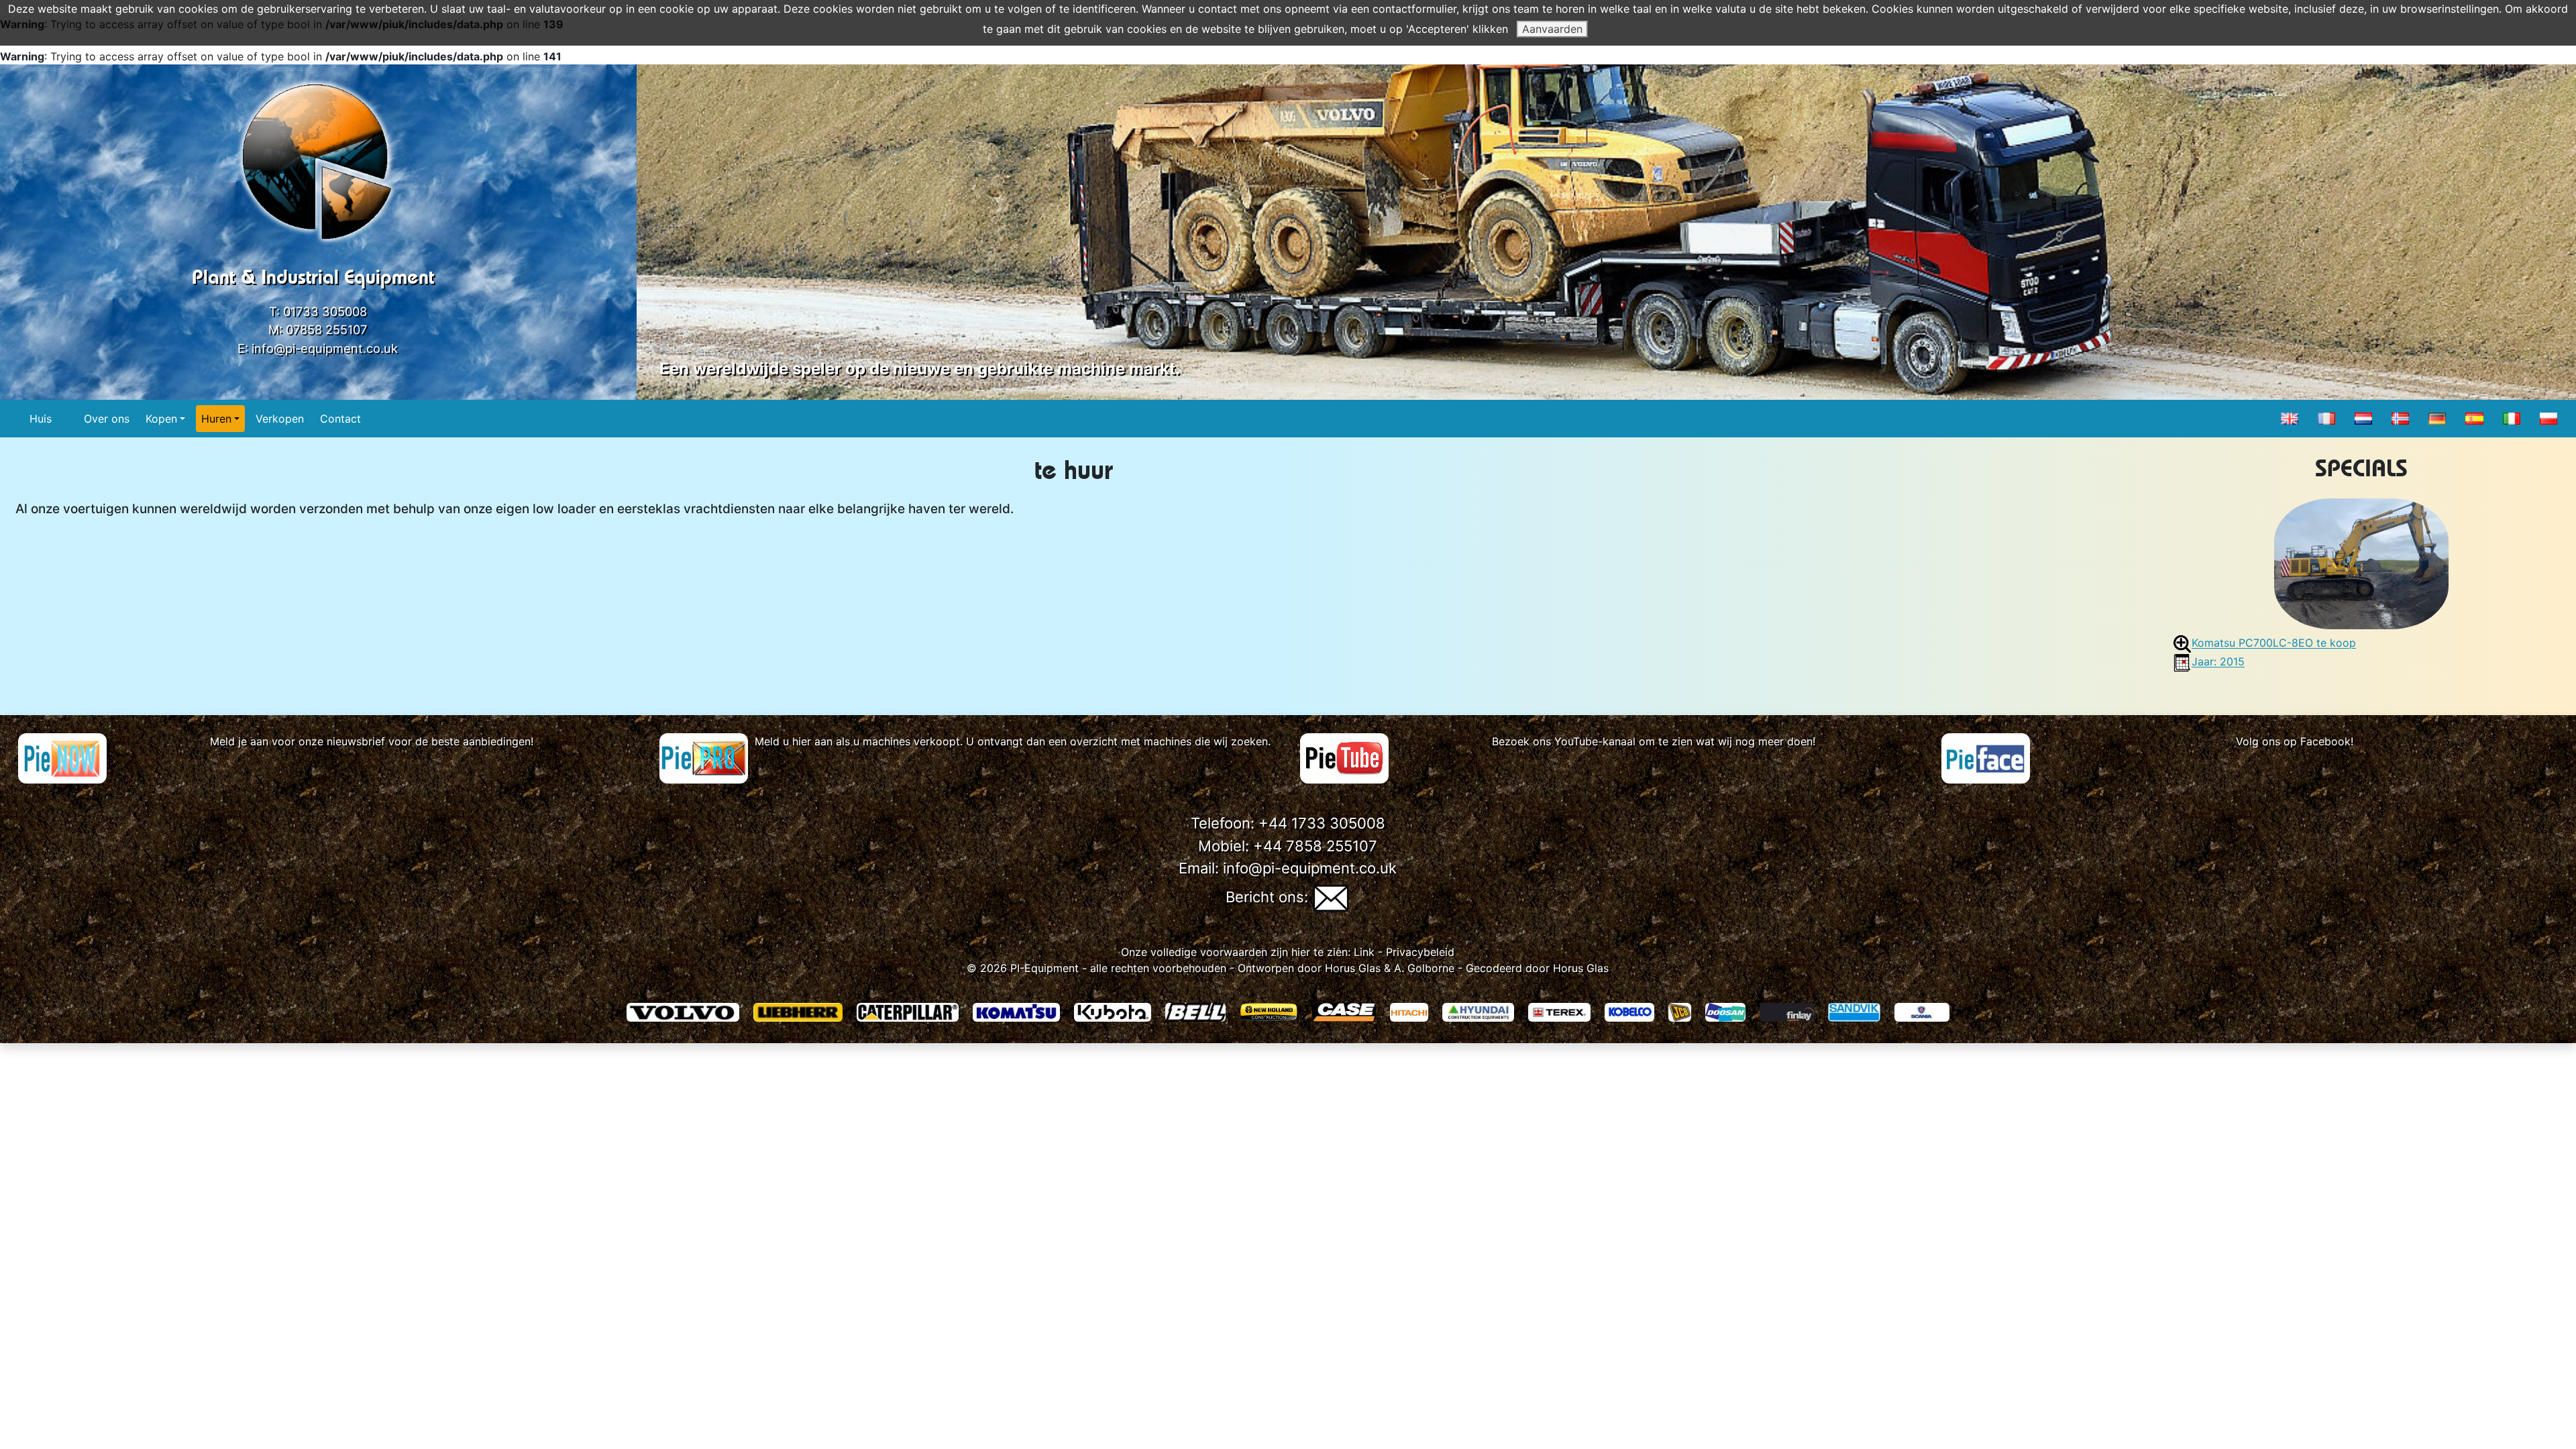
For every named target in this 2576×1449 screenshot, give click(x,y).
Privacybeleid (1420, 952)
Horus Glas (1353, 968)
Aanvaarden (1552, 29)
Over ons (107, 419)
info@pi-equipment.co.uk (325, 348)
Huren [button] (216, 419)
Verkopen (280, 419)
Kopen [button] (161, 419)
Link (1362, 952)
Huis (41, 419)
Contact (340, 419)
